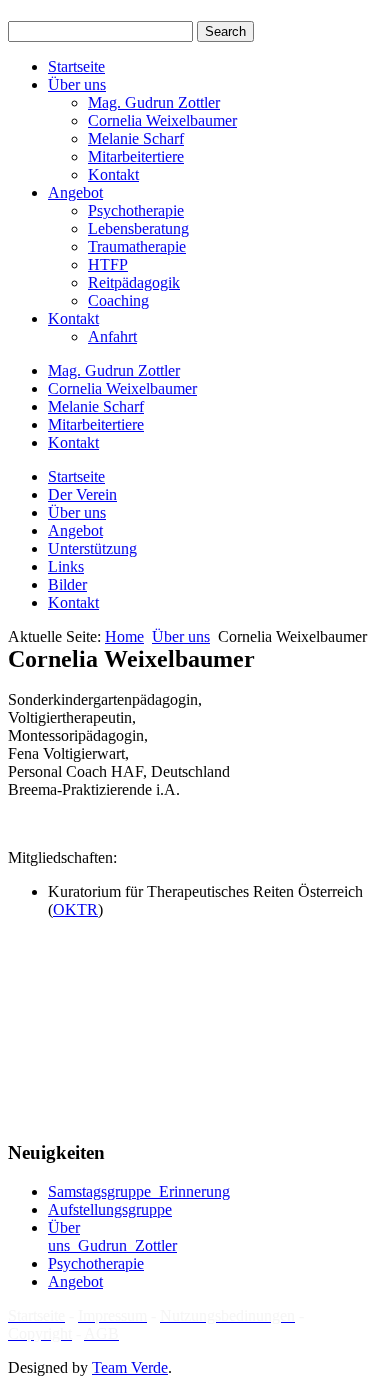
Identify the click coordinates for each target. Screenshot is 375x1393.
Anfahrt (112, 336)
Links (66, 566)
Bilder (67, 584)
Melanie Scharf (136, 138)
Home (124, 636)
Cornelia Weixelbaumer (162, 120)
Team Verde (130, 1367)
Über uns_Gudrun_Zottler (112, 1236)
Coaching (118, 300)
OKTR (75, 909)
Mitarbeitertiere (136, 156)
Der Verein (82, 494)
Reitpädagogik (134, 282)
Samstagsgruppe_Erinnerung (139, 1191)
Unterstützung (92, 548)
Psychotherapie (136, 210)
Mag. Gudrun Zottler (154, 102)
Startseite (76, 66)
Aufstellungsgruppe (110, 1209)
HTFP (108, 264)
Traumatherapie (137, 246)
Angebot (75, 192)
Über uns (77, 84)
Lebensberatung (138, 228)
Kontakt (113, 174)
